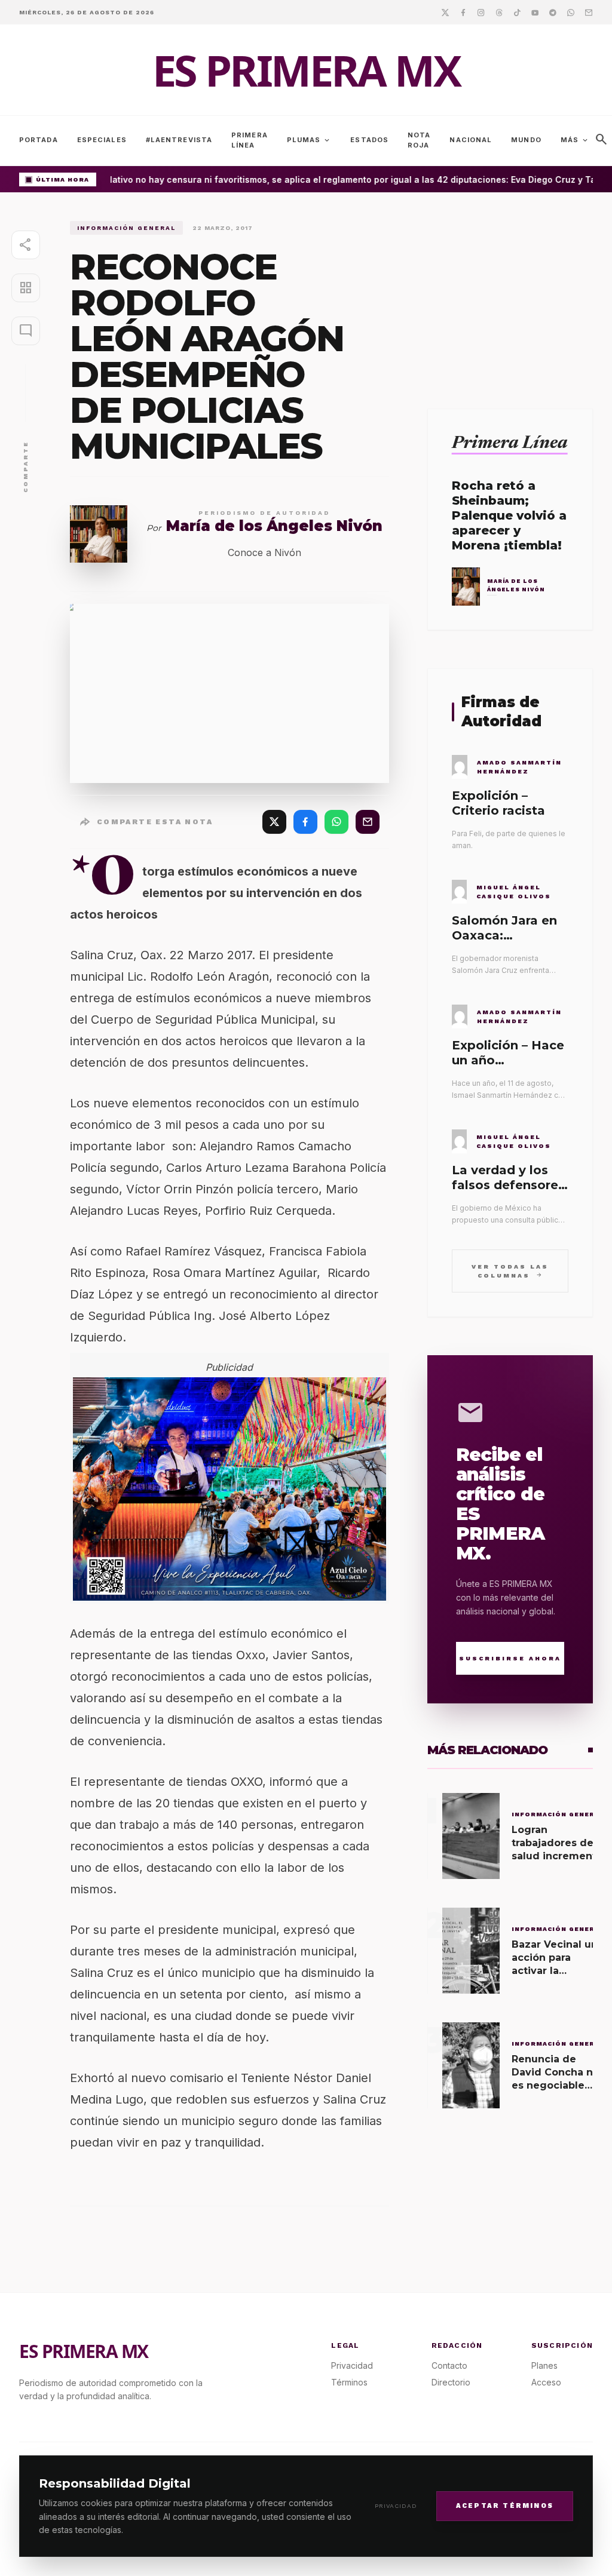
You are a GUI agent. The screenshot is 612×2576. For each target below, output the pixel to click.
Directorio (451, 2382)
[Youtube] (535, 12)
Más (575, 140)
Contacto (449, 2365)
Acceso (546, 2382)
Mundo (526, 140)
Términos (349, 2382)
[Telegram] (553, 12)
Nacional (471, 140)
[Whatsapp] (571, 12)
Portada (39, 140)
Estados (369, 140)
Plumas (309, 140)
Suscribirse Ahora (510, 1658)
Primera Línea (250, 140)
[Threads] (499, 12)
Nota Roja (419, 140)
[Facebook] (463, 12)
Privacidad (396, 2506)
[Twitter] (445, 12)
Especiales (102, 140)
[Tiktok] (517, 12)
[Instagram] (481, 12)
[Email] (589, 12)
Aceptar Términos (505, 2506)
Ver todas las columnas (510, 1271)
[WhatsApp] (336, 822)
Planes (544, 2365)
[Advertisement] (510, 296)
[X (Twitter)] (274, 822)
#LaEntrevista (179, 140)
